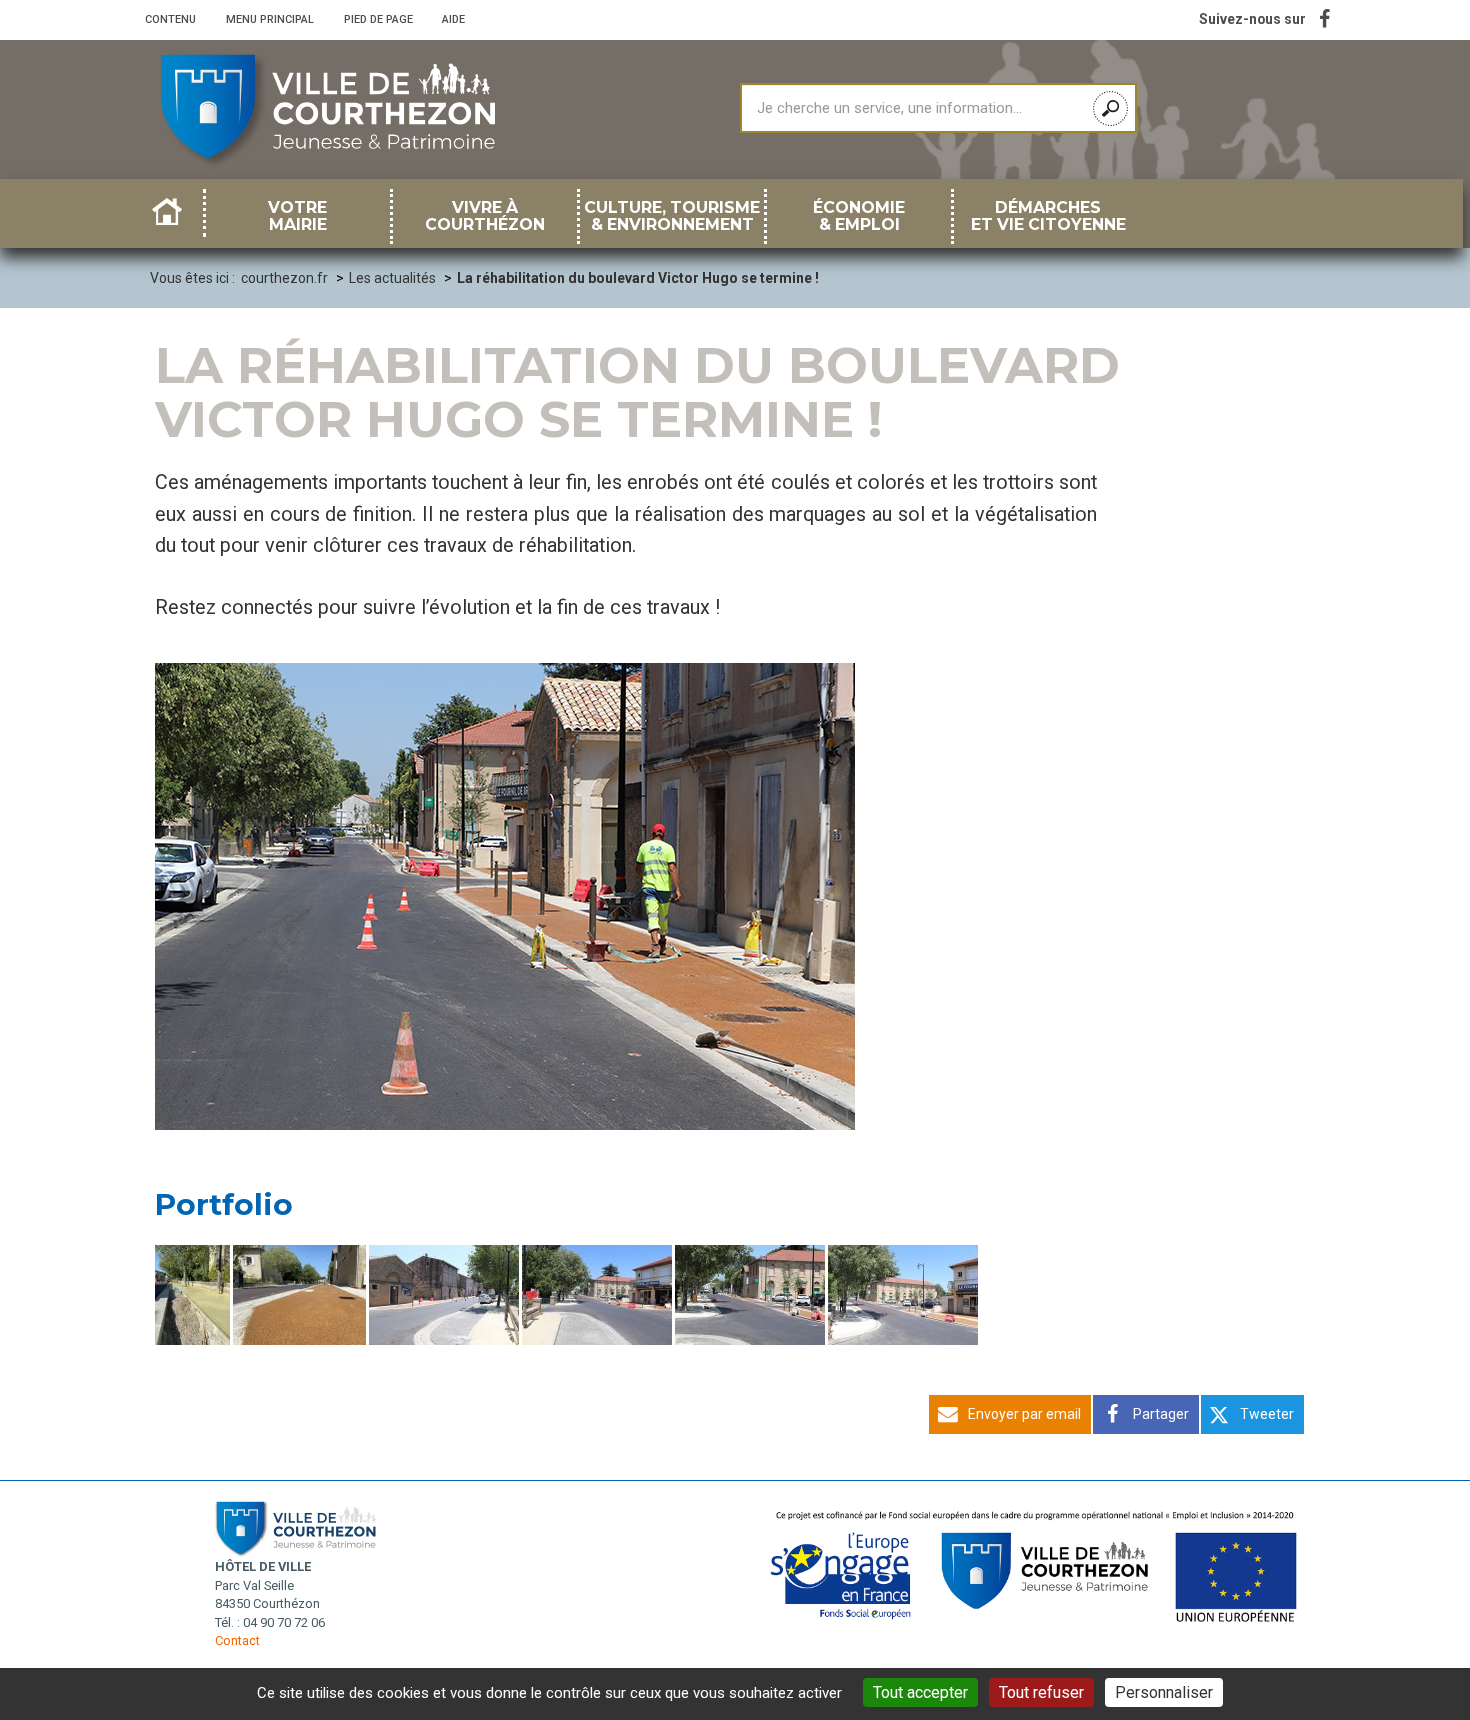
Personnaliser (1164, 1692)
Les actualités (392, 278)
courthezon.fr (284, 278)
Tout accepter (920, 1692)
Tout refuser (1041, 1692)
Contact (237, 1640)
